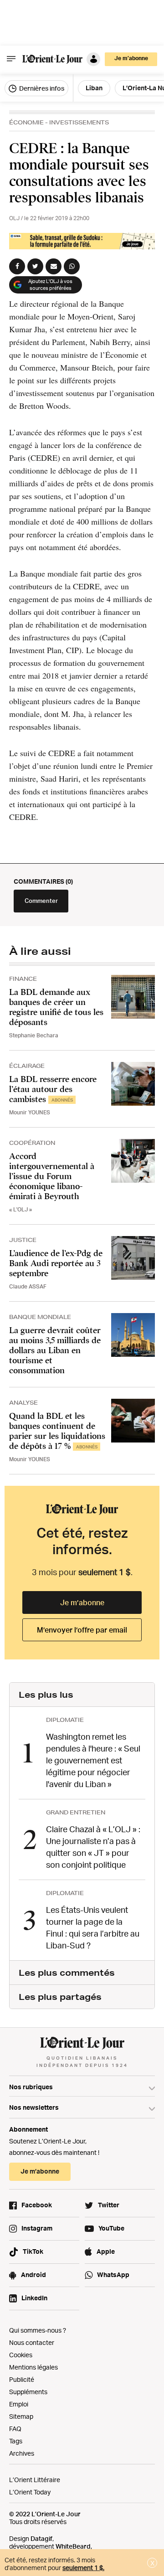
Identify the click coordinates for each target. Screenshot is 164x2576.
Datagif (41, 2538)
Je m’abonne (82, 1602)
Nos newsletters (34, 2107)
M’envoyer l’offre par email (82, 1630)
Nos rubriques (31, 2087)
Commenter (41, 901)
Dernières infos (41, 88)
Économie (26, 122)
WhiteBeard (73, 2546)
